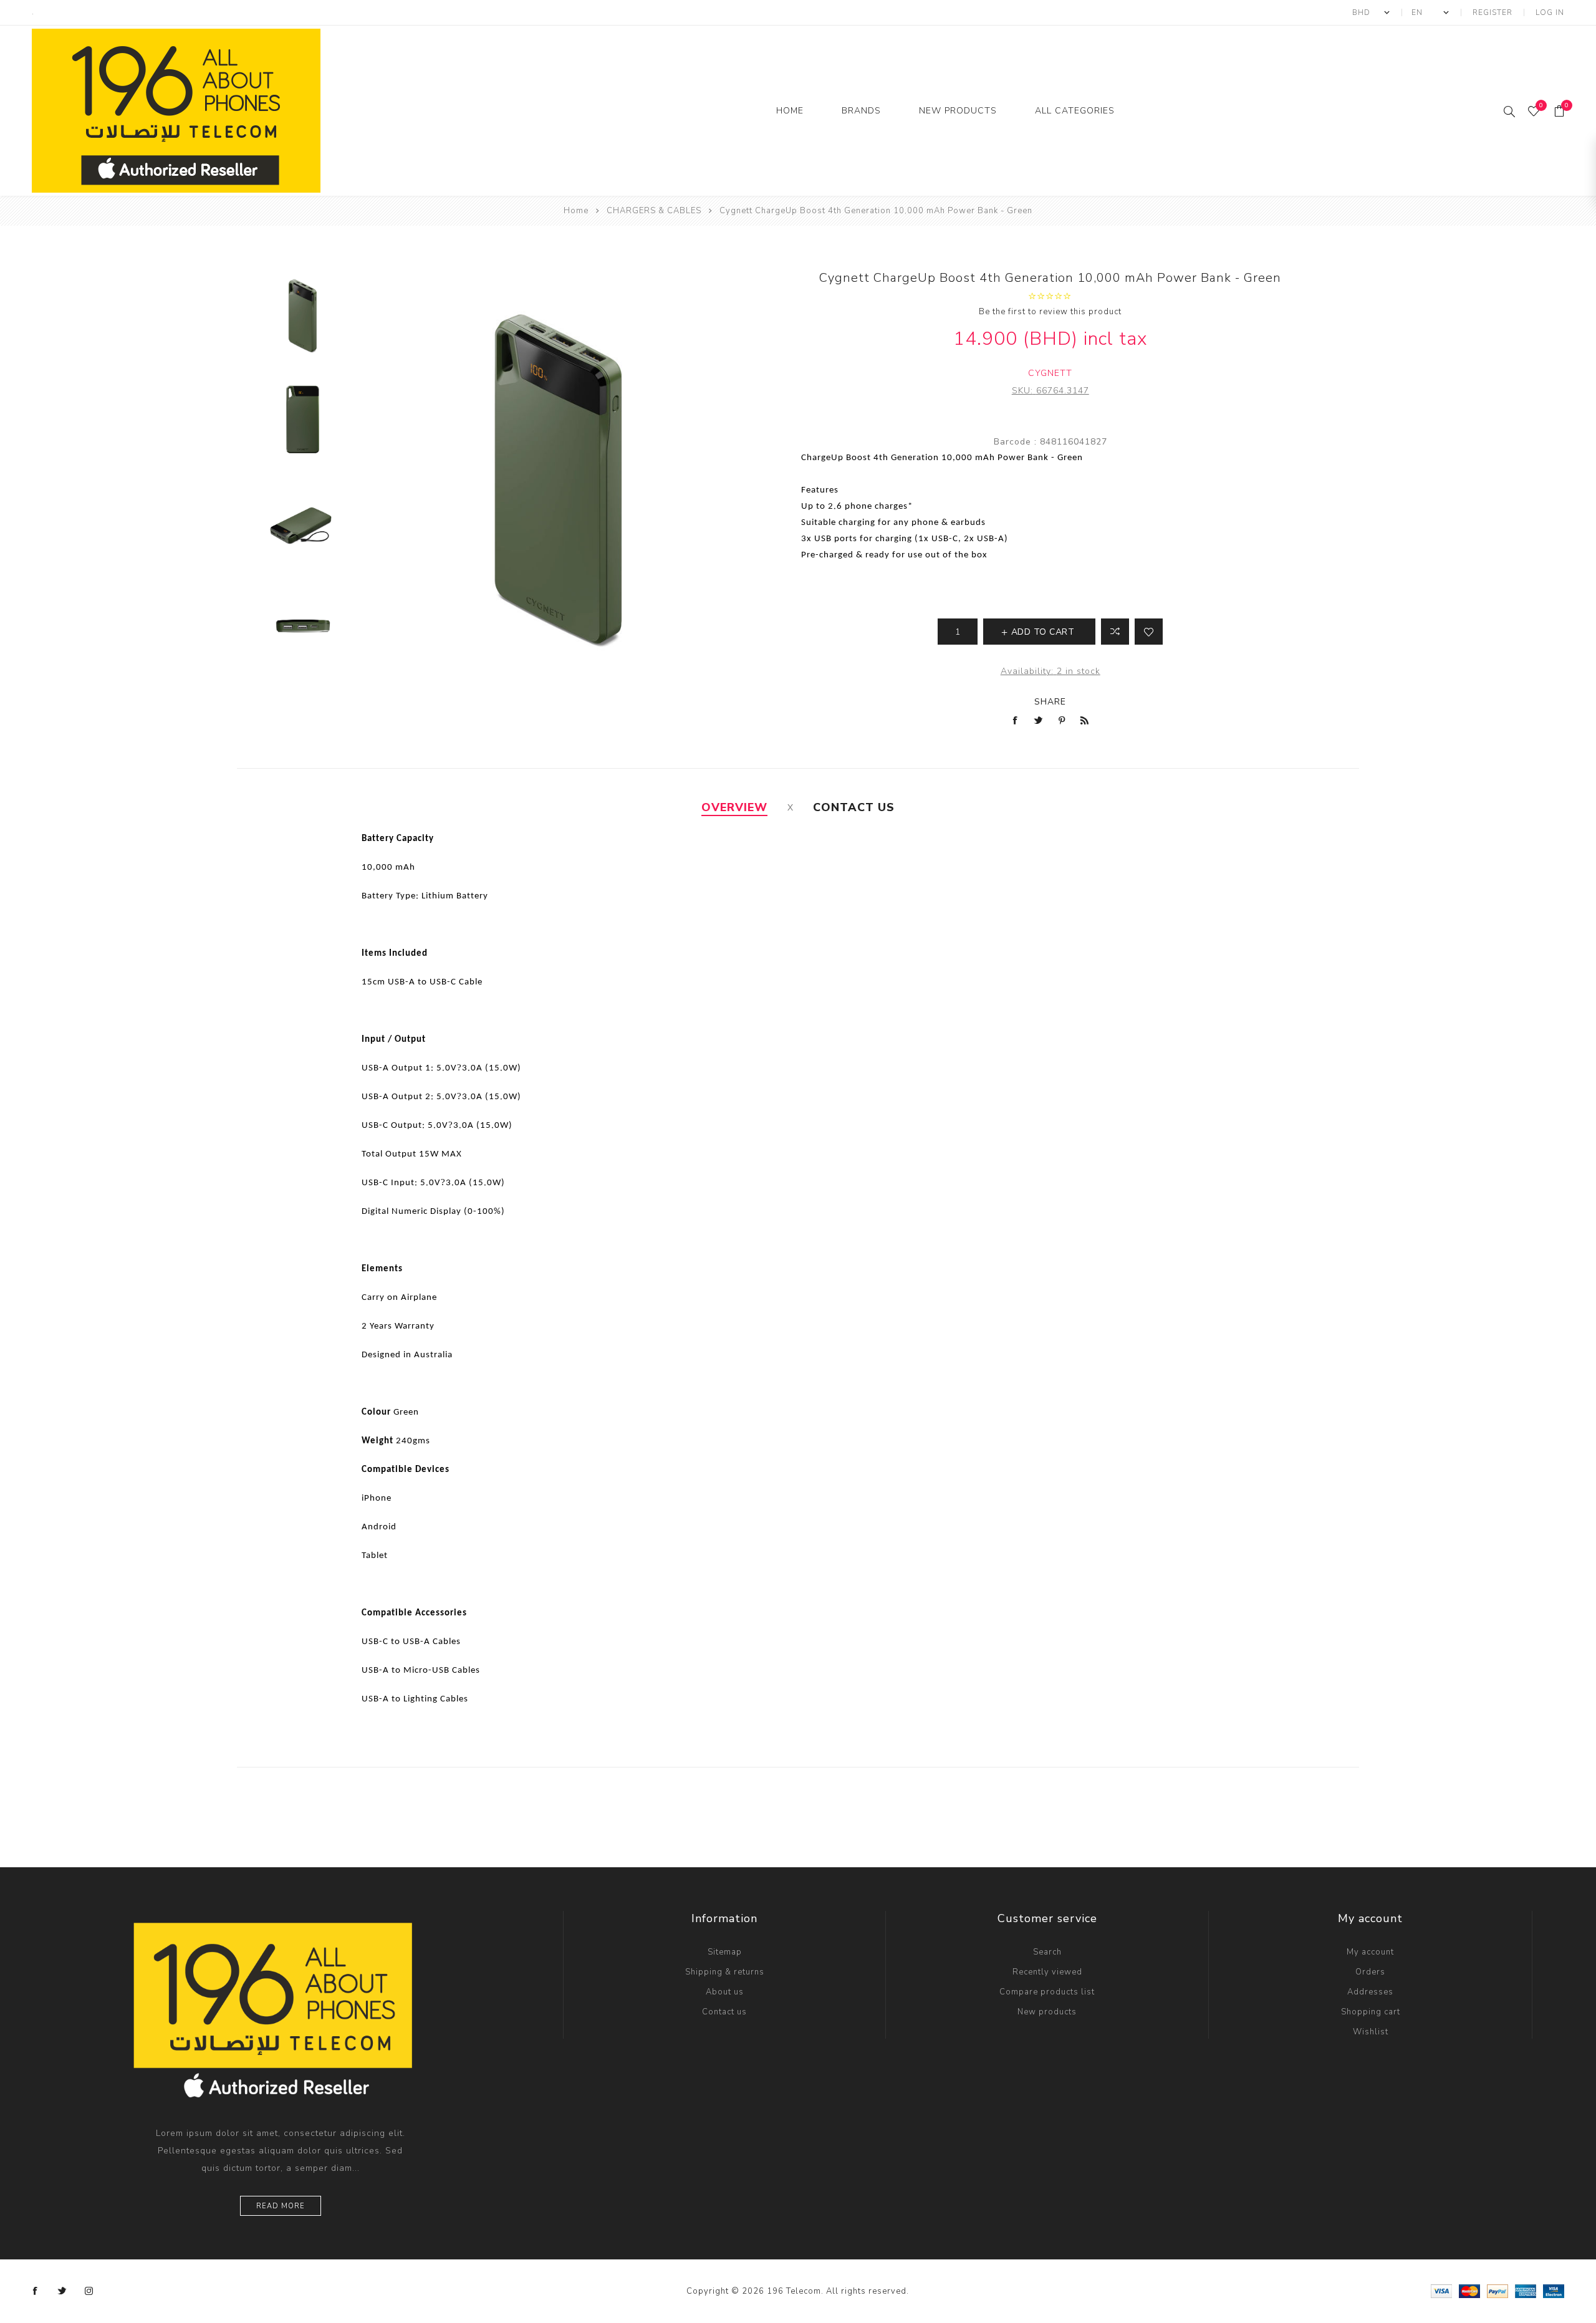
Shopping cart (1371, 2012)
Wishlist (1371, 2032)
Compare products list (1047, 1992)
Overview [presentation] (734, 807)
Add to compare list (1115, 632)
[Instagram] (89, 2291)
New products (1047, 2012)
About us (725, 1992)
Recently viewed (1047, 1972)
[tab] (734, 807)
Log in (1550, 12)
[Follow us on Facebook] (36, 2291)
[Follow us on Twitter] (62, 2291)
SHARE (1050, 702)
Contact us (724, 2012)
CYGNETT (1050, 373)
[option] (303, 320)
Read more (281, 2206)
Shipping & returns (725, 1972)
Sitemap (725, 1952)
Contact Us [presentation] (854, 807)
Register (1493, 12)
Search (1047, 1952)
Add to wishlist (1149, 632)
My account (1370, 1952)
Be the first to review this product (1050, 312)
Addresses (1370, 1992)
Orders (1370, 1972)
